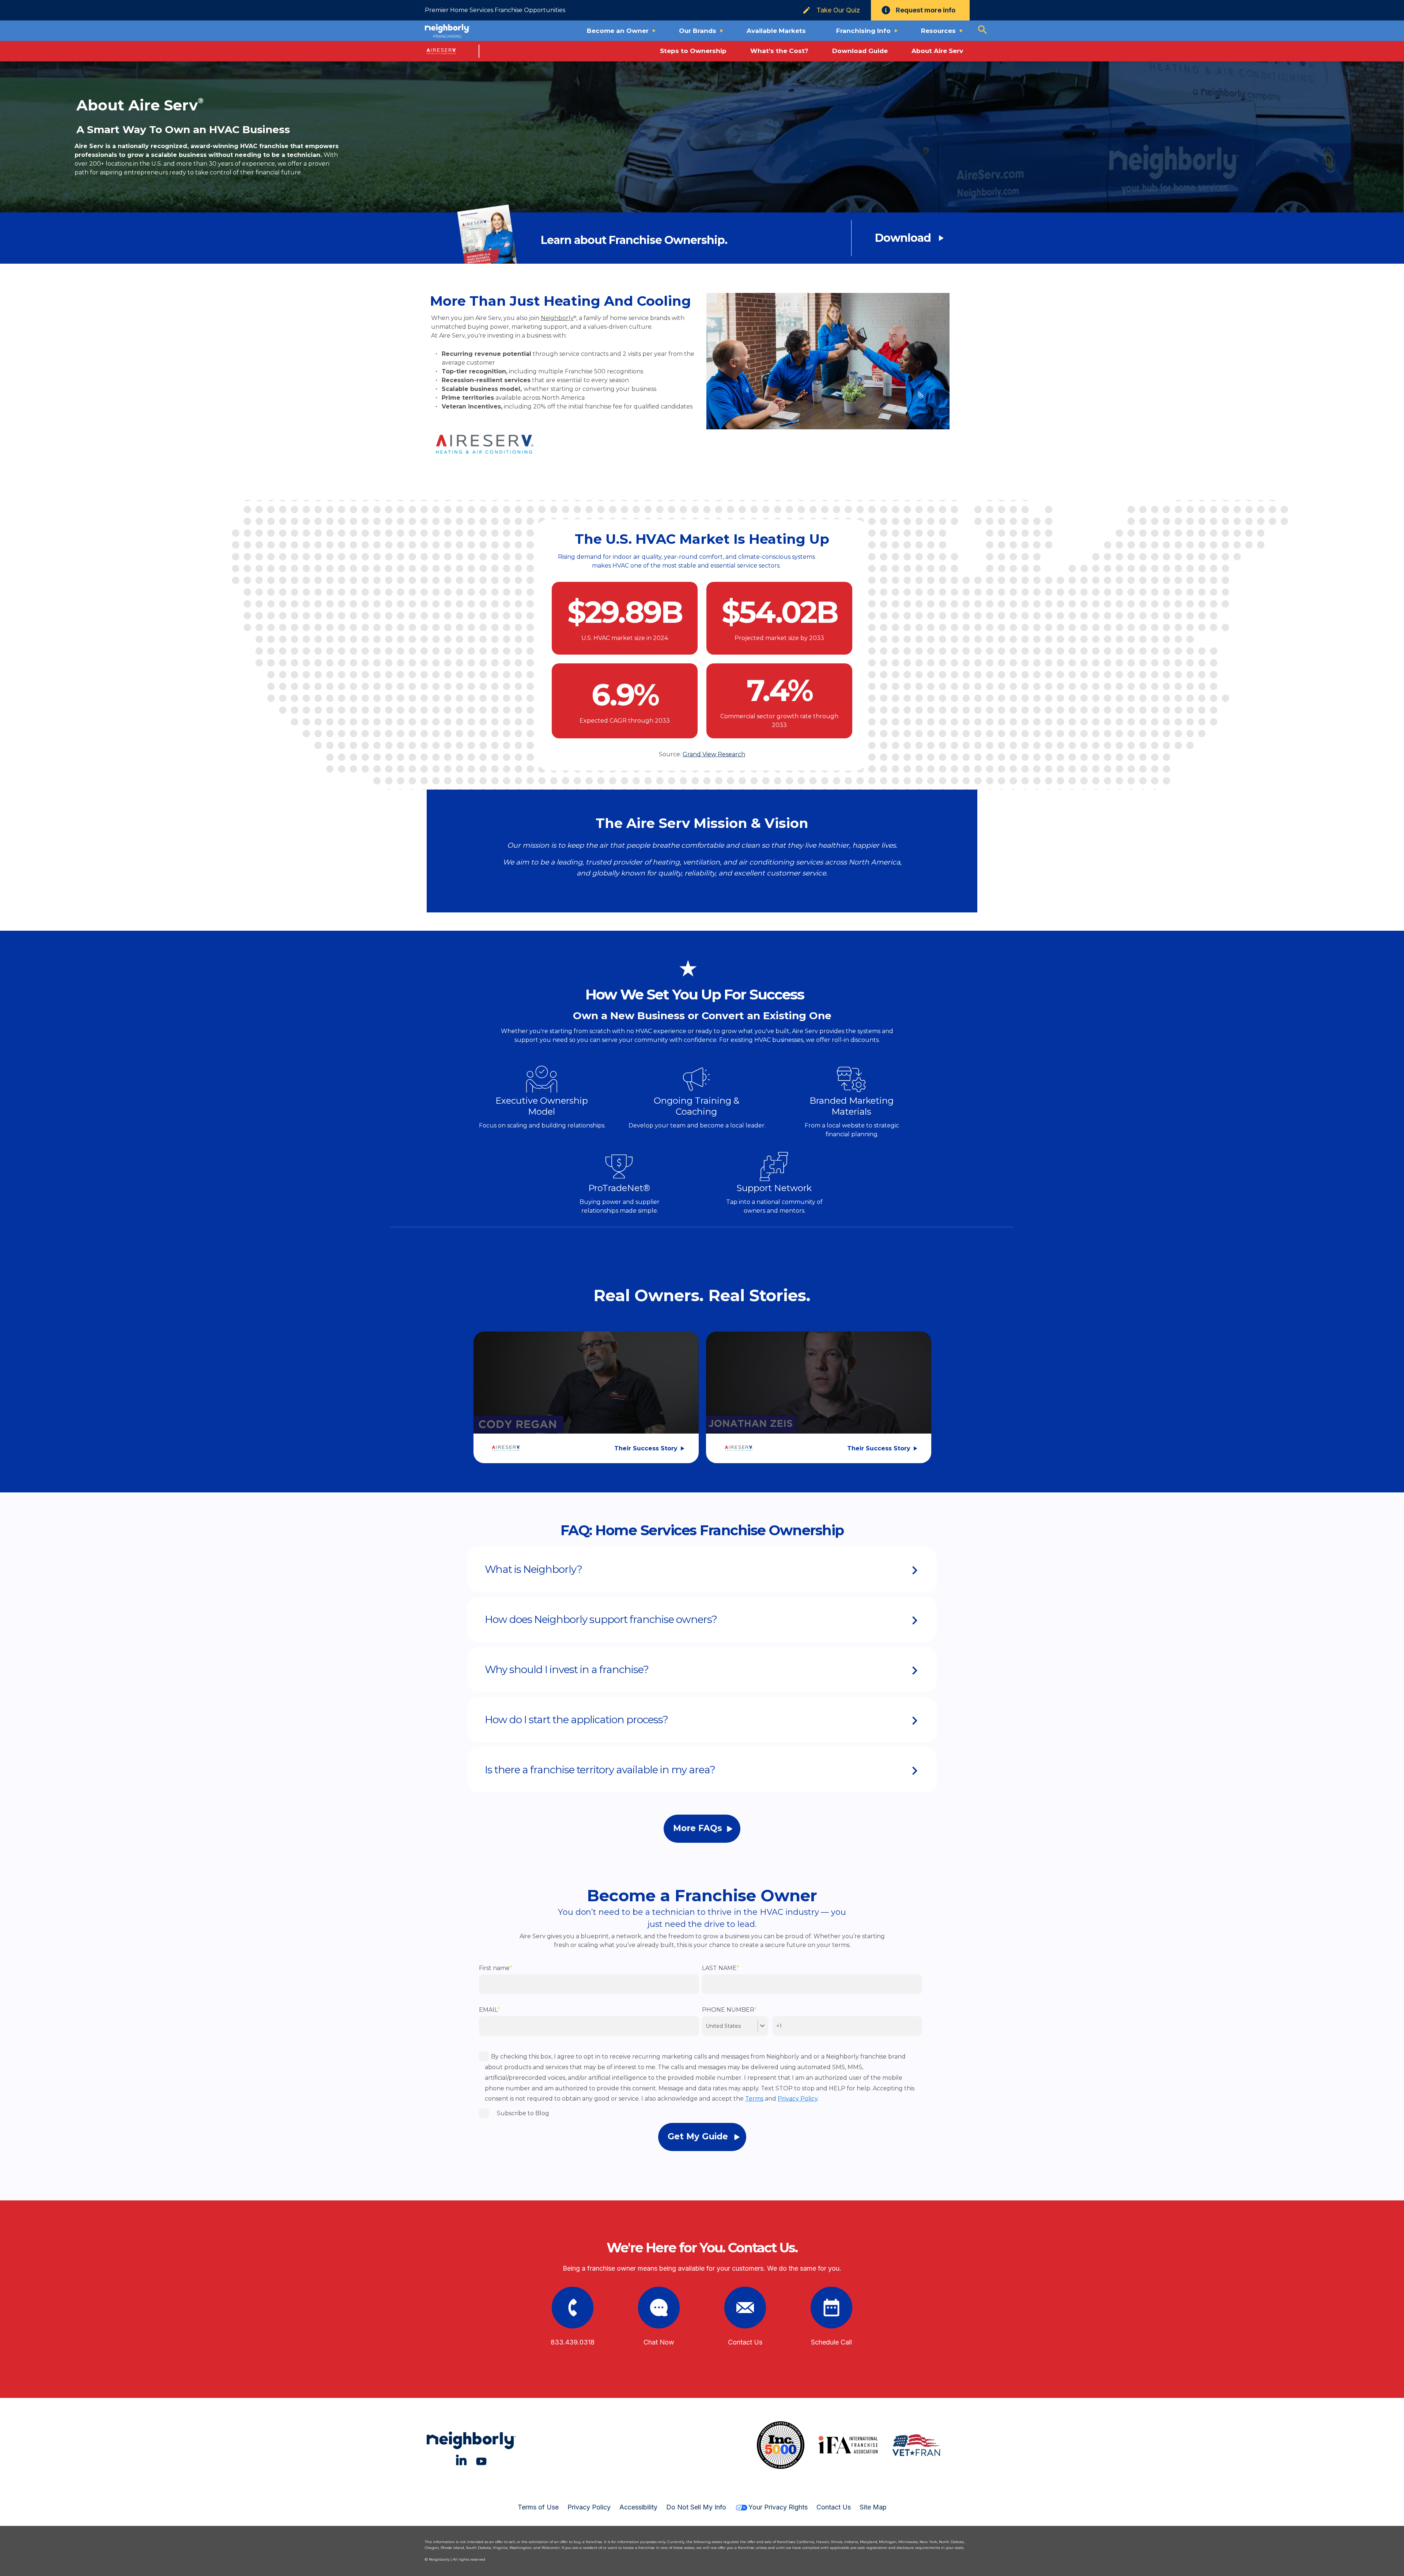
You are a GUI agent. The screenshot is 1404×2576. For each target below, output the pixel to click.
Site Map (873, 2507)
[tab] (702, 1569)
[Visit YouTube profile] (481, 2460)
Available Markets (776, 31)
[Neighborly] (447, 31)
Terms (754, 2099)
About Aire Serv (937, 51)
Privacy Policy (798, 2099)
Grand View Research (714, 754)
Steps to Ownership (693, 51)
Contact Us (834, 2507)
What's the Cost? (779, 51)
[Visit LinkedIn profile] (461, 2460)
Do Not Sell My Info (696, 2507)
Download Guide (860, 51)
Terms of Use (538, 2507)
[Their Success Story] (586, 1387)
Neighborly (557, 318)
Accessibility (638, 2507)
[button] (702, 1569)
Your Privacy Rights (778, 2507)
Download (903, 238)
